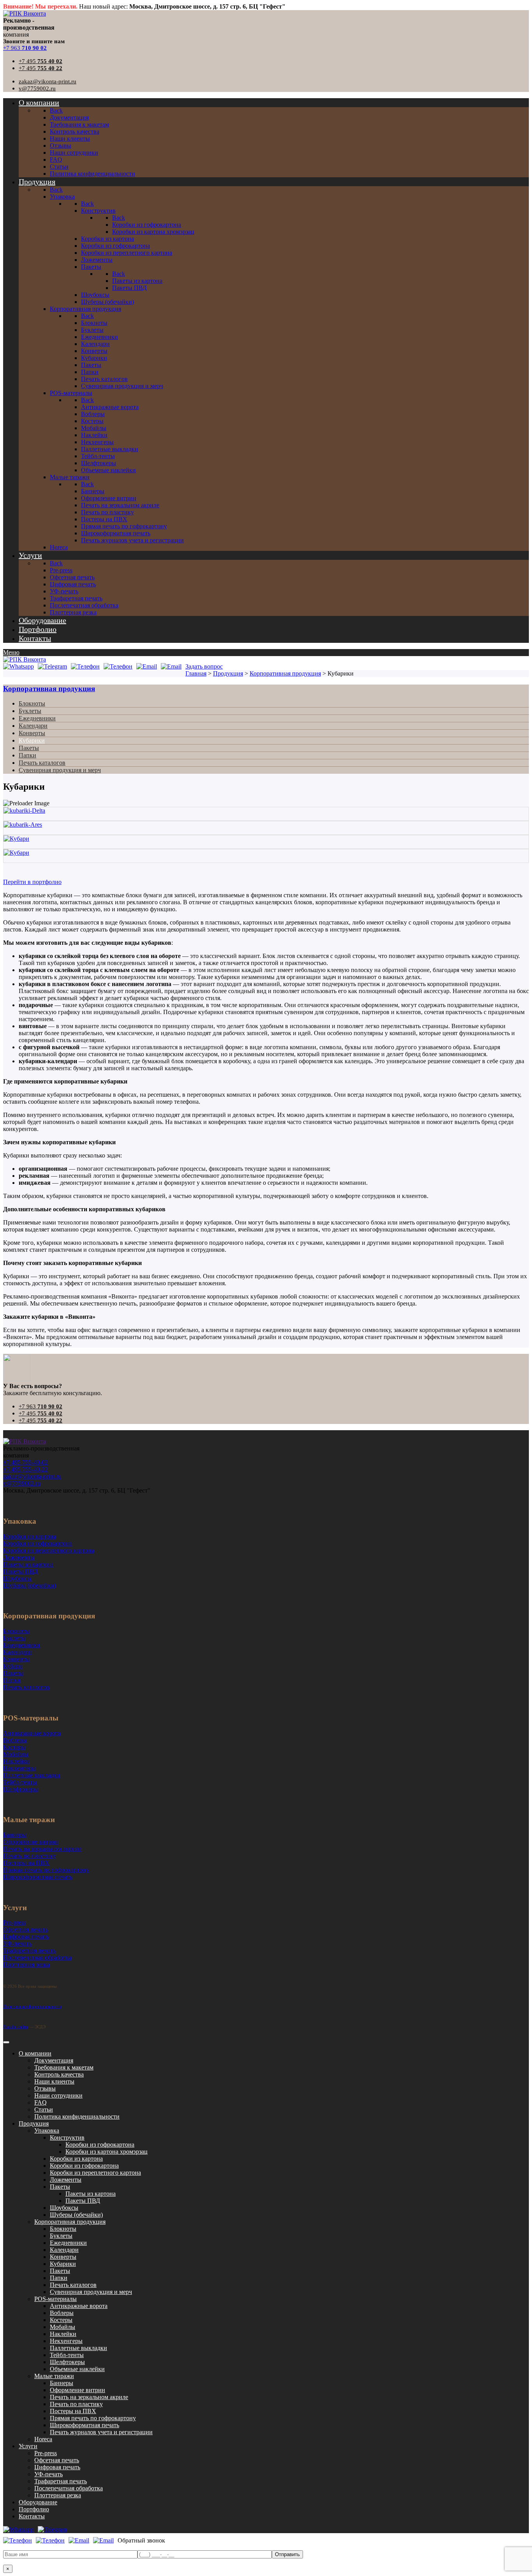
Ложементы (66, 2180)
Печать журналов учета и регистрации (101, 2432)
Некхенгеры (66, 2341)
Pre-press (46, 2453)
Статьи (44, 2109)
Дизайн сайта (16, 2027)
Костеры (61, 2320)
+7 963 (25, 48)
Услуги (28, 2446)
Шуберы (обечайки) (76, 2215)
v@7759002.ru (37, 88)
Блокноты (32, 703)
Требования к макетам (64, 2067)
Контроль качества (59, 2074)
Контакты (32, 2516)
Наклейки (63, 2334)
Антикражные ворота (79, 2306)
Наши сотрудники (58, 2095)
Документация (54, 2060)
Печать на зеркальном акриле (89, 2397)
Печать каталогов (42, 763)
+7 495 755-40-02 (26, 1462)
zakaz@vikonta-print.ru (48, 81)
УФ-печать (48, 2474)
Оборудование (38, 2502)
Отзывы (45, 2088)
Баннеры (62, 2383)
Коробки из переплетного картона (95, 2173)
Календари (33, 726)
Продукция (34, 2123)
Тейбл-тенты (67, 2355)
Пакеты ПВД (83, 2201)
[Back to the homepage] (25, 1441)
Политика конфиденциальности (32, 2006)
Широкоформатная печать (85, 2425)
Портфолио (34, 2509)
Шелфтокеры (67, 2362)
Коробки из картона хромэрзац (107, 2152)
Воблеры (62, 2313)
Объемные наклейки (77, 2369)
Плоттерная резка (58, 2495)
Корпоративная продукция (49, 689)
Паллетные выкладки (78, 2348)
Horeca (43, 2439)
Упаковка (47, 2130)
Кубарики (32, 740)
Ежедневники (37, 718)
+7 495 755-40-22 (26, 1469)
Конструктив (67, 2138)
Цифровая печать (57, 2467)
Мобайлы (63, 2327)
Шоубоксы (64, 2208)
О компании (35, 2053)
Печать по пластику (76, 2404)
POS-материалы (55, 2299)
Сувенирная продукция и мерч (60, 770)
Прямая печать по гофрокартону (93, 2418)
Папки (27, 755)
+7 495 (41, 61)
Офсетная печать (57, 2460)
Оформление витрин (78, 2390)
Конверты (32, 733)
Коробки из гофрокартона (100, 2145)
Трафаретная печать (61, 2481)
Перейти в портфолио (32, 882)
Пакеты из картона (91, 2194)
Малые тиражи (54, 2376)
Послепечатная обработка (69, 2488)
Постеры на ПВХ (73, 2411)
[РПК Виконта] (25, 13)
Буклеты (30, 711)
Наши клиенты (54, 2081)
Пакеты (29, 748)
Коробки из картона (76, 2159)
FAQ (41, 2102)
